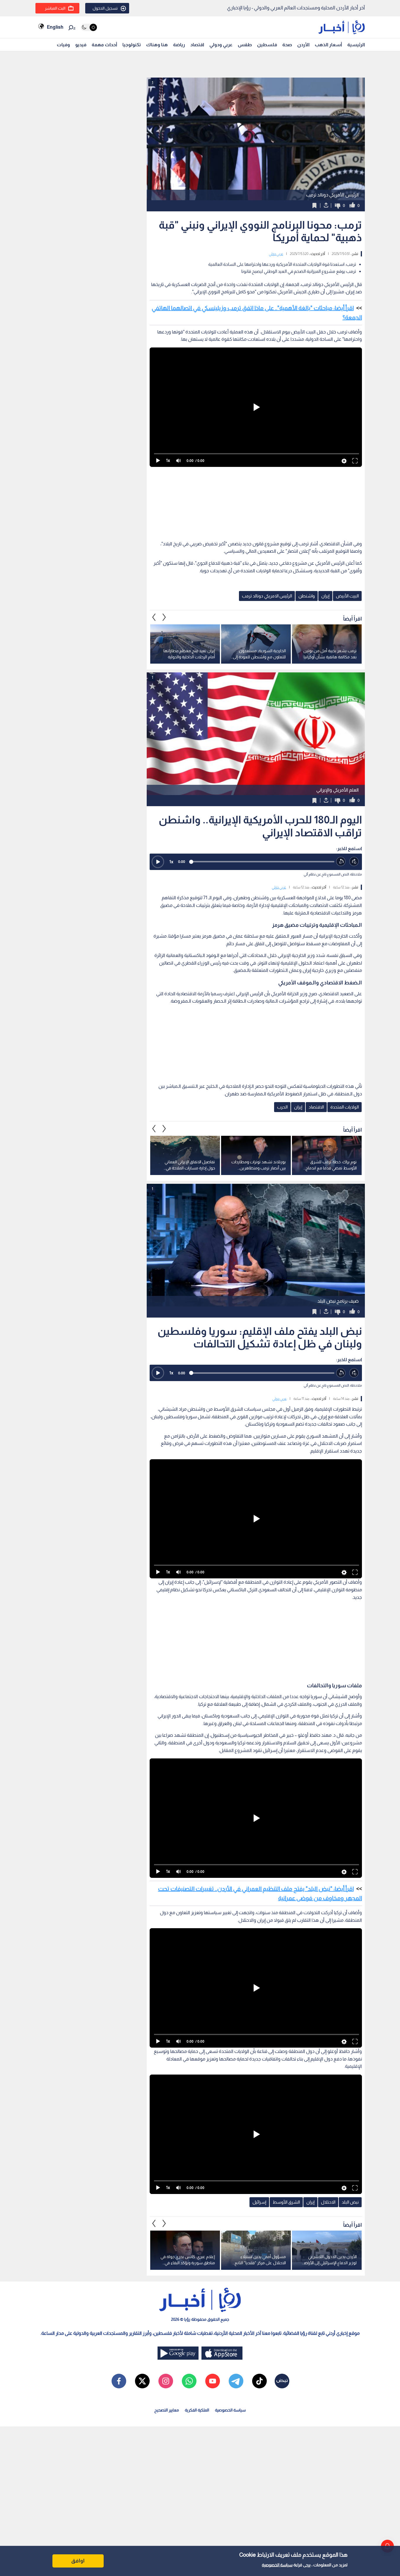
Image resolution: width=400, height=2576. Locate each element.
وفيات (63, 45)
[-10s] (341, 862)
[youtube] (213, 2381)
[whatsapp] (189, 2381)
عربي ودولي (221, 45)
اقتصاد (197, 45)
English (55, 27)
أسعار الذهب (328, 45)
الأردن (303, 45)
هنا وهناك (157, 45)
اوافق (78, 2561)
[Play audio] (158, 862)
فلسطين (267, 45)
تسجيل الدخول (105, 8)
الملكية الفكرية (197, 2410)
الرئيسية (356, 45)
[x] (142, 2381)
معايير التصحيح (167, 2410)
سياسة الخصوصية (277, 2565)
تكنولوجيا (132, 45)
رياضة (179, 45)
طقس (245, 45)
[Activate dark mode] (89, 27)
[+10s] (354, 862)
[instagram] (166, 2381)
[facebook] (119, 2381)
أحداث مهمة (104, 45)
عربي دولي (276, 254)
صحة (287, 45)
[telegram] (236, 2381)
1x (171, 862)
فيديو (81, 45)
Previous (164, 617)
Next (154, 617)
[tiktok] (259, 2381)
